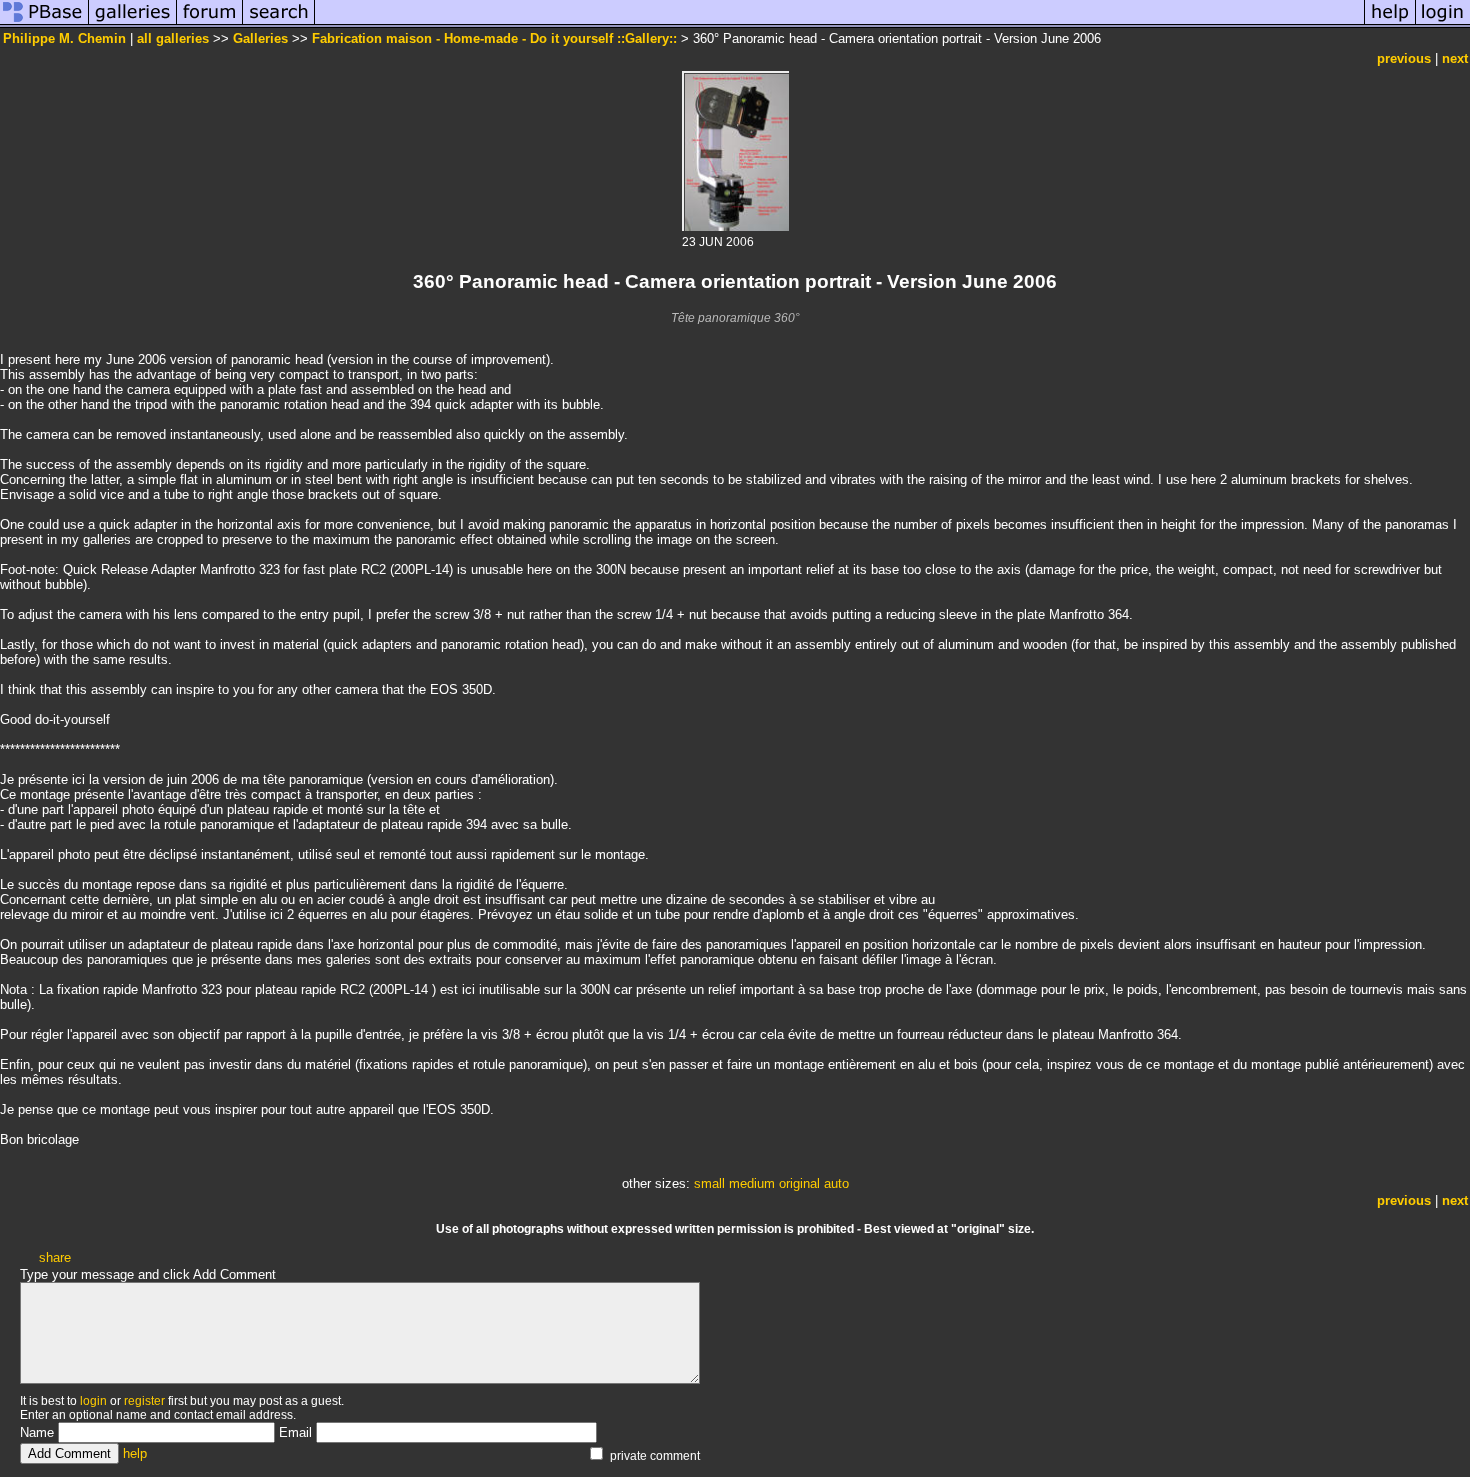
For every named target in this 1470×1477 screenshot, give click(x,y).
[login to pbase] (1443, 23)
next (1455, 58)
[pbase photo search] (279, 23)
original (799, 1183)
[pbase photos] (44, 23)
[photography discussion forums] (210, 23)
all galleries (173, 38)
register (144, 1401)
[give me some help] (1390, 23)
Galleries (260, 38)
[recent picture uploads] (133, 23)
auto (836, 1183)
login (93, 1401)
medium (752, 1183)
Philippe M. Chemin (64, 38)
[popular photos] (839, 23)
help (135, 1453)
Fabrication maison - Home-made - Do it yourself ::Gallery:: (494, 38)
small (709, 1183)
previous (1404, 58)
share (55, 1257)
